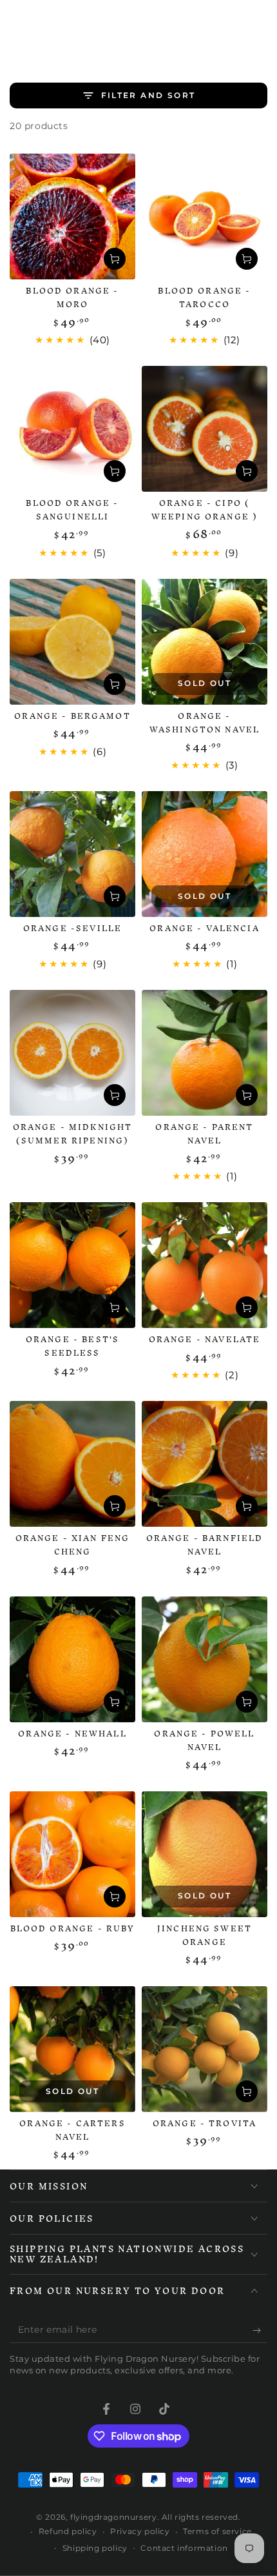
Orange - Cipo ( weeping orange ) (205, 510)
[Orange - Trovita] (205, 2049)
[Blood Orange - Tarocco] (205, 216)
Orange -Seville (72, 928)
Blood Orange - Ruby (73, 1928)
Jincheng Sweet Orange (205, 1935)
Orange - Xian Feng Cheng (73, 1545)
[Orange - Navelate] (205, 1265)
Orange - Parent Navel (204, 1134)
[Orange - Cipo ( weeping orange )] (205, 429)
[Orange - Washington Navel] (205, 642)
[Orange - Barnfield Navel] (205, 1464)
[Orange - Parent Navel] (205, 1053)
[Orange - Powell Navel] (205, 1659)
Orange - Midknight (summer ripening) (73, 1134)
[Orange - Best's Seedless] (72, 1265)
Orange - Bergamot (72, 716)
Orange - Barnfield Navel (205, 1545)
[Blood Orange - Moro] (72, 216)
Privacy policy (140, 2531)
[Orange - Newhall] (72, 1659)
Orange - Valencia (205, 928)
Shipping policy (95, 2548)
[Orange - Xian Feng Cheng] (72, 1464)
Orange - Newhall (72, 1734)
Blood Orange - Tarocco (204, 297)
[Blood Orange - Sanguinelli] (72, 429)
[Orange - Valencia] (205, 854)
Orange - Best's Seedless (72, 1346)
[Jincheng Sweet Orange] (205, 1854)
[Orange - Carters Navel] (72, 2049)
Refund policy (68, 2531)
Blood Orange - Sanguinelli (72, 510)
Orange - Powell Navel (204, 1740)
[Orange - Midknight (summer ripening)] (72, 1053)
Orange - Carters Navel (72, 2130)
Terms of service (217, 2531)
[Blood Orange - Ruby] (72, 1854)
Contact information (184, 2548)
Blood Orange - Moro (72, 297)
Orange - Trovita (205, 2123)
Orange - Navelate (205, 1339)
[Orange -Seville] (72, 854)
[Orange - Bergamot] (72, 642)
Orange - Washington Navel (205, 723)
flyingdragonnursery (113, 2517)
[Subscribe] (260, 2330)
